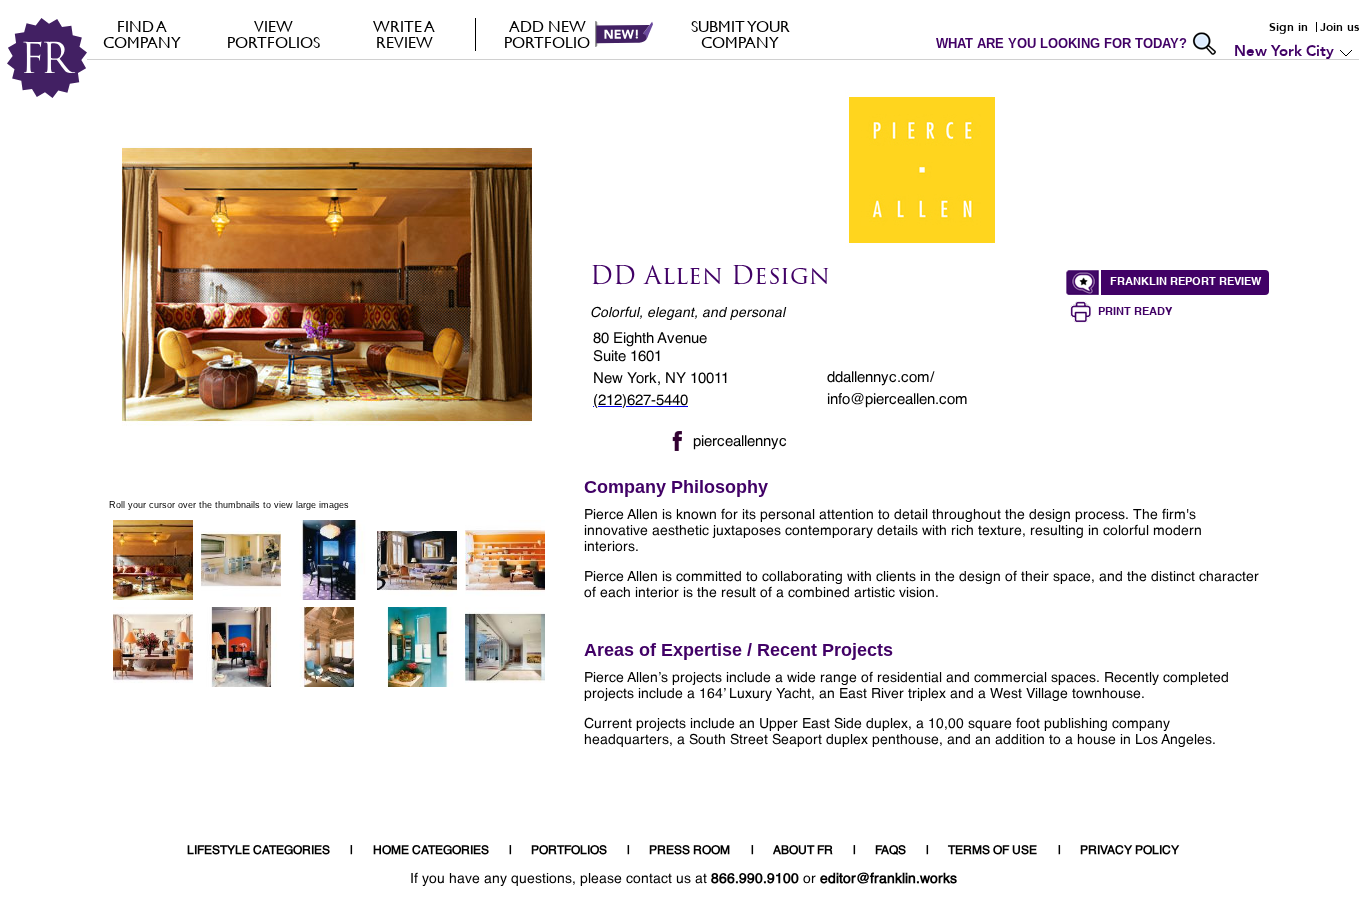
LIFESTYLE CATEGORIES (258, 851)
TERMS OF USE (992, 851)
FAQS (890, 851)
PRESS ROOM (689, 851)
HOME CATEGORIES (431, 851)
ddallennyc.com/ (880, 377)
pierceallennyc (740, 441)
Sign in (1288, 27)
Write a (404, 34)
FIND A (142, 34)
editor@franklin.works (888, 879)
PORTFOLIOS (569, 851)
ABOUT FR (803, 851)
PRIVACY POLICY (1129, 851)
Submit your (740, 34)
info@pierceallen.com (897, 399)
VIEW (273, 34)
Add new (547, 34)
